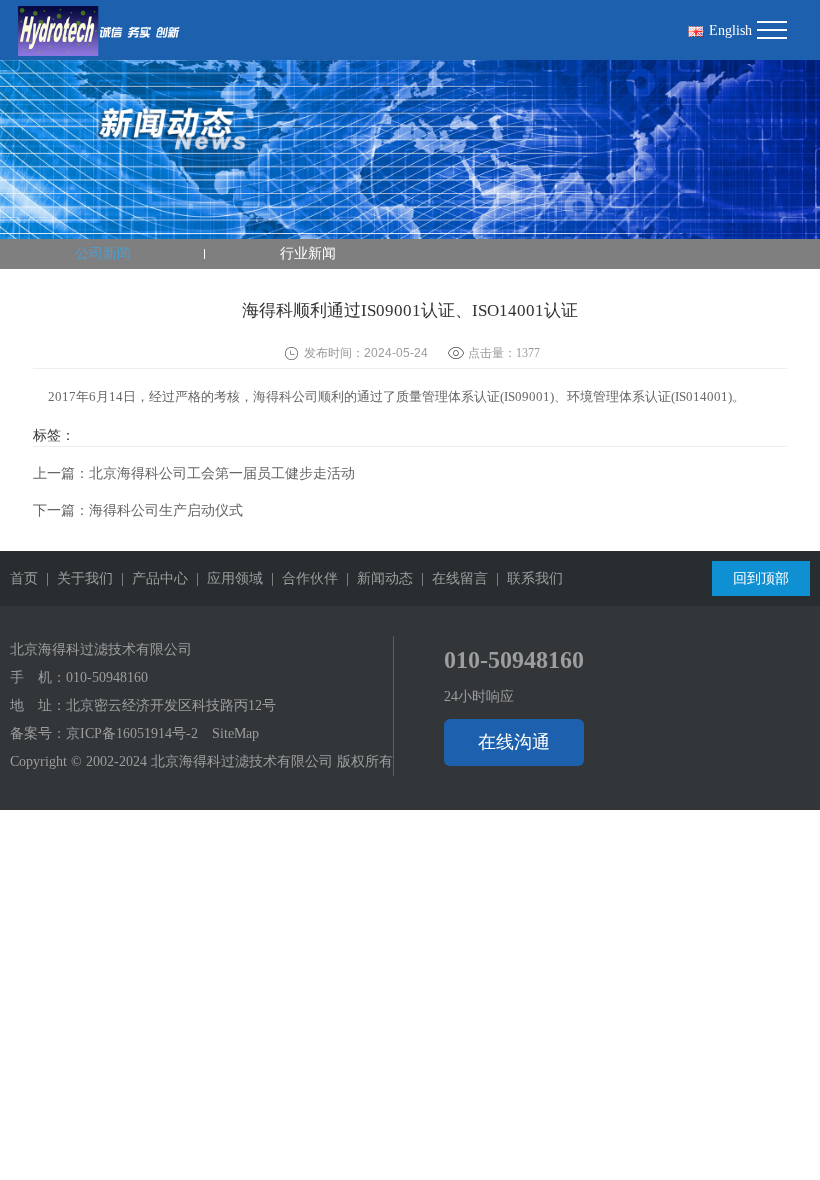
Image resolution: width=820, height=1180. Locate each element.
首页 (24, 578)
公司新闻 (103, 253)
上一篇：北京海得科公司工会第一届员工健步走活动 (194, 473)
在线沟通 (514, 742)
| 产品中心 (150, 578)
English (730, 30)
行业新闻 (308, 253)
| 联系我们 (525, 578)
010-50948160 (107, 677)
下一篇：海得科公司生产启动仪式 (138, 510)
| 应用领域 (225, 578)
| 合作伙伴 (300, 578)
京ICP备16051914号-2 (132, 733)
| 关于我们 (75, 578)
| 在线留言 (450, 578)
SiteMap (235, 733)
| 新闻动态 (375, 578)
